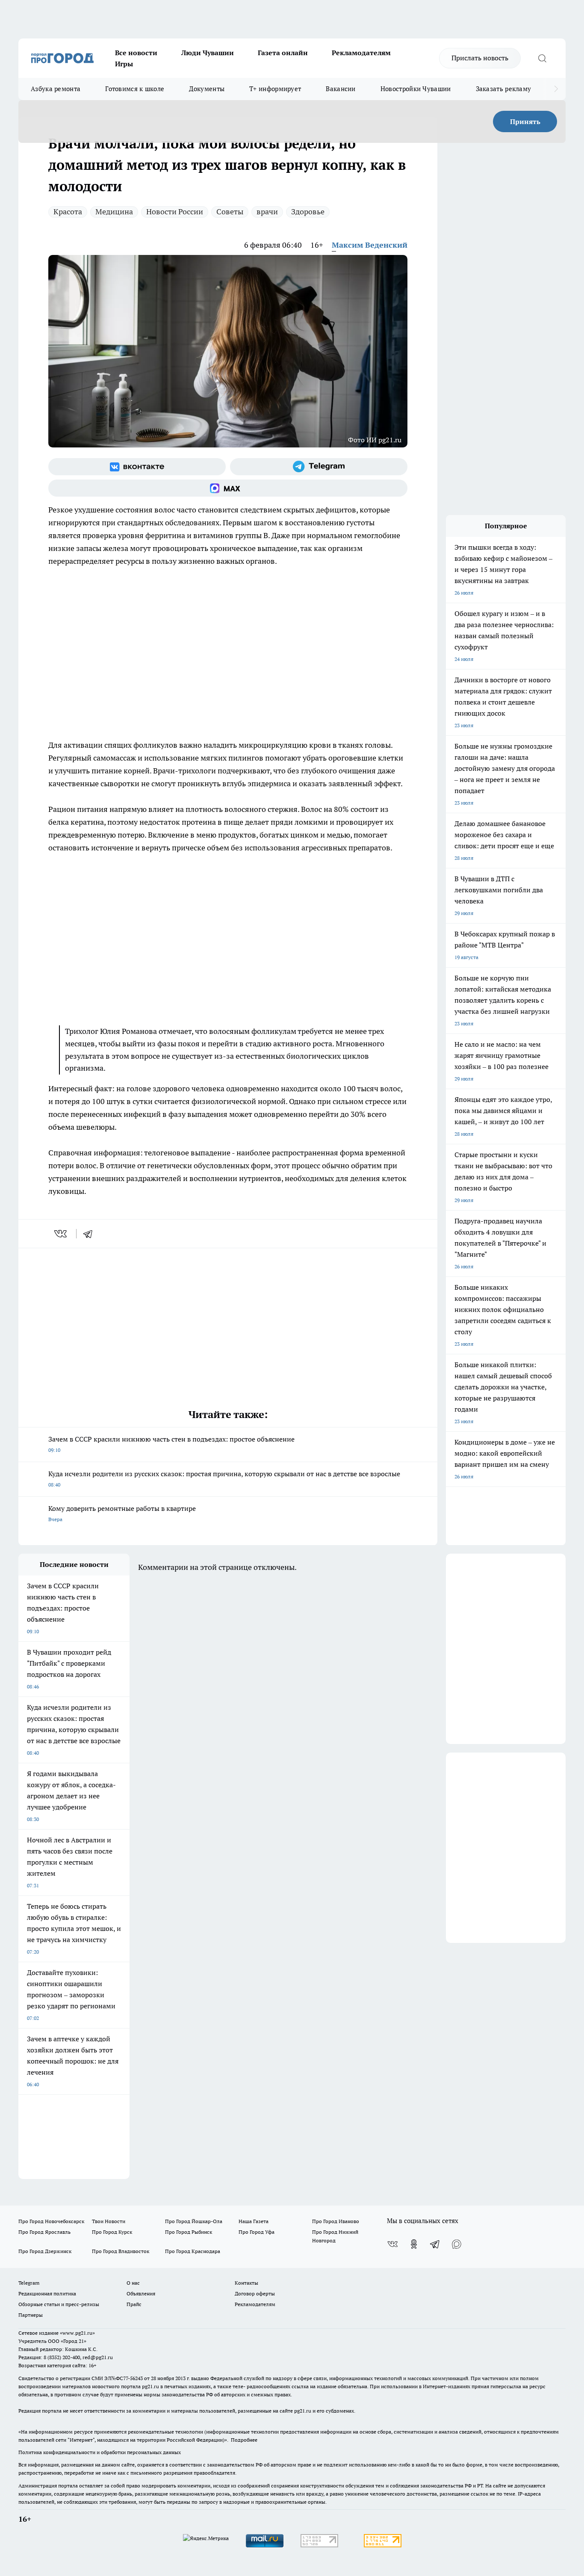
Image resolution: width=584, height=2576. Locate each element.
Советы (230, 212)
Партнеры (31, 2315)
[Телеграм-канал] (319, 467)
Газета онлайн (283, 53)
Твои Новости (109, 2221)
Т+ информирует (275, 89)
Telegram (29, 2283)
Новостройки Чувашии (416, 89)
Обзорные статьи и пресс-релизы (59, 2304)
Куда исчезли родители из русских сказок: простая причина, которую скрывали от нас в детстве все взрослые (224, 1479)
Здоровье (308, 212)
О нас (133, 2283)
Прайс (134, 2304)
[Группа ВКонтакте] (137, 467)
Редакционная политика (47, 2293)
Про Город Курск (112, 2232)
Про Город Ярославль (44, 2232)
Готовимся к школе (135, 89)
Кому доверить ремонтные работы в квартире (122, 1513)
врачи (267, 212)
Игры (124, 64)
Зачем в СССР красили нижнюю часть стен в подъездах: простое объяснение (171, 1444)
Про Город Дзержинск (45, 2251)
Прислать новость (480, 58)
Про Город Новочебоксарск (51, 2221)
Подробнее (244, 2440)
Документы (207, 89)
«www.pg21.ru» (77, 2333)
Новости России (175, 212)
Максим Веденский (370, 245)
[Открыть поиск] (542, 58)
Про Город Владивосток (121, 2251)
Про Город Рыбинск (189, 2232)
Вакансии (341, 89)
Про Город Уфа (257, 2232)
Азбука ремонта (56, 89)
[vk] (61, 1234)
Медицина (114, 212)
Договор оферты (255, 2293)
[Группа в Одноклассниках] (414, 2244)
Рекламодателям (361, 53)
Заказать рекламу (504, 89)
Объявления (141, 2293)
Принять (525, 121)
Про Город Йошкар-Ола (194, 2221)
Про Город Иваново (336, 2221)
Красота (68, 212)
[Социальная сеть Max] (228, 488)
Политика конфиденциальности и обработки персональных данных (100, 2452)
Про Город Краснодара (193, 2251)
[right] (556, 89)
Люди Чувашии (208, 53)
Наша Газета (254, 2221)
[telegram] (91, 1234)
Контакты (246, 2283)
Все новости (136, 53)
